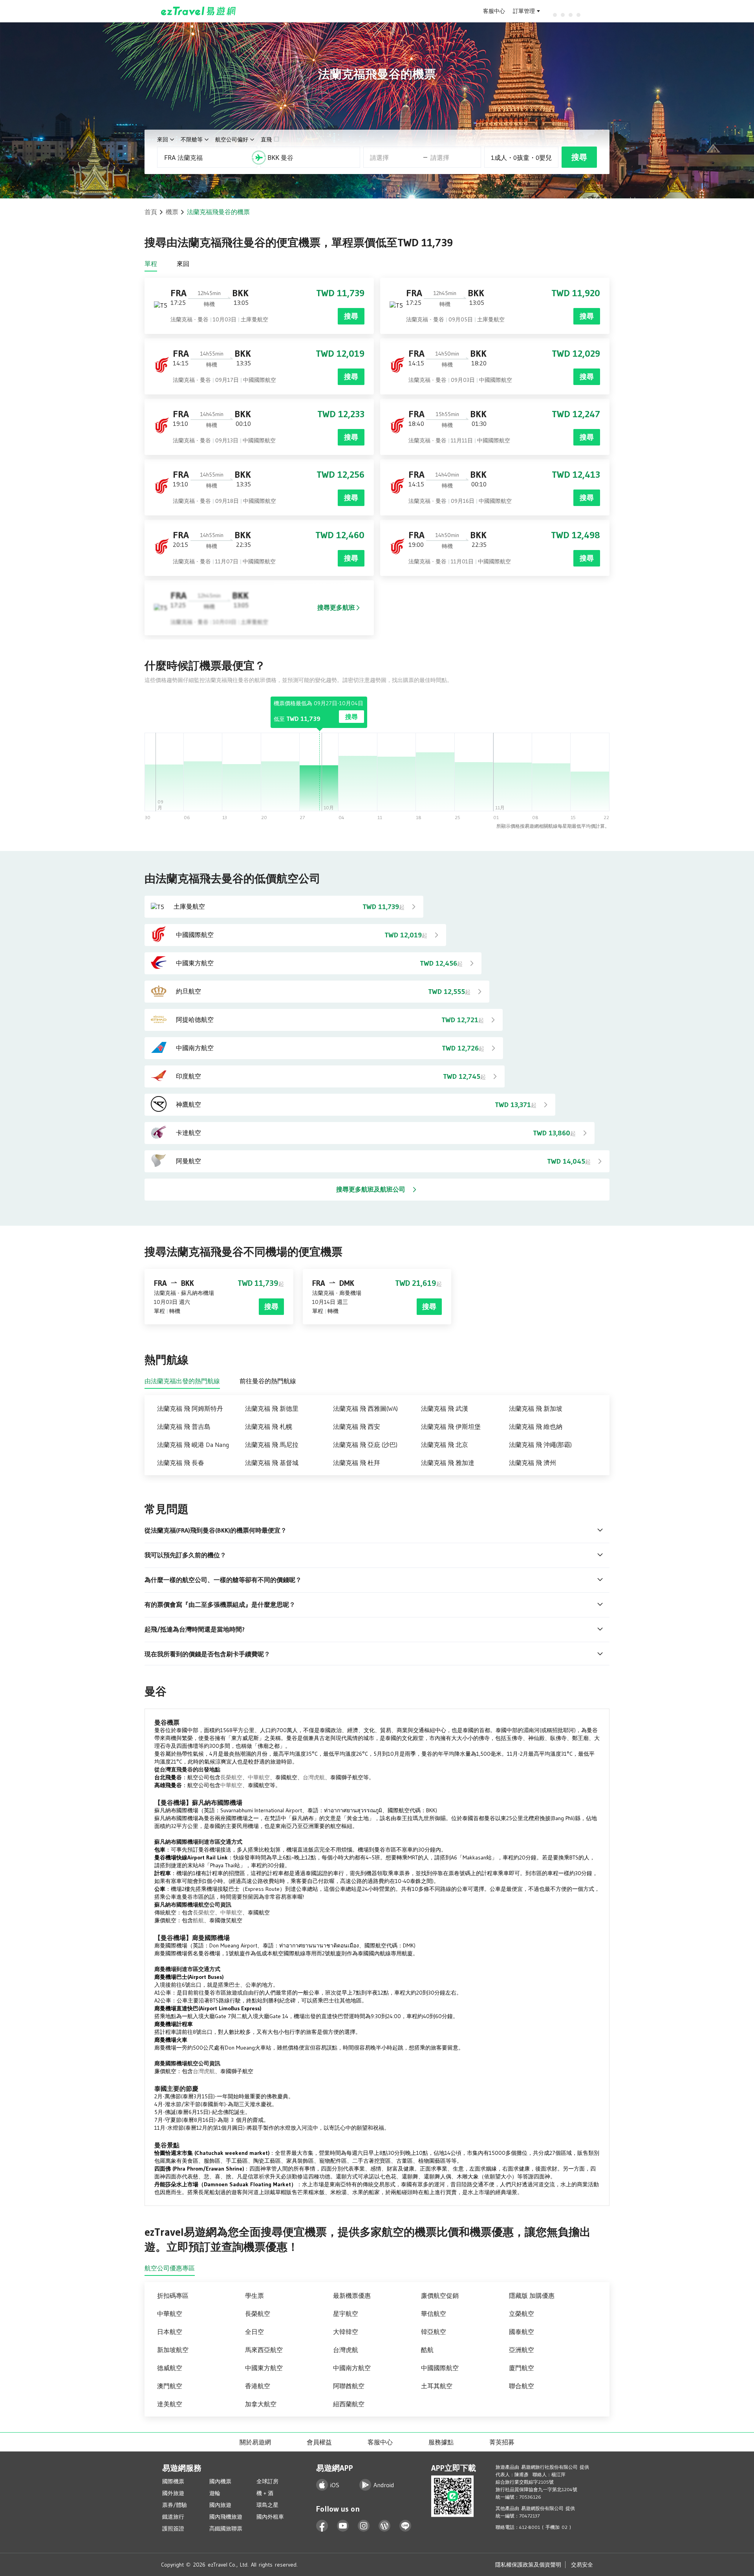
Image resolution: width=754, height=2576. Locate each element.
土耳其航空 (437, 2386)
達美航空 (170, 2404)
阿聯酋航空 (349, 2386)
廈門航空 (522, 2368)
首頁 (151, 212)
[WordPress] (385, 2526)
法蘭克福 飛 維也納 (536, 1426)
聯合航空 (522, 2386)
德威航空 (170, 2368)
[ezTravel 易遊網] (199, 11)
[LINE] (405, 2526)
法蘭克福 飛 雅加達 (448, 1463)
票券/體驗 (175, 2505)
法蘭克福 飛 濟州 (533, 1463)
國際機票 (173, 2481)
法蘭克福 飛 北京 (445, 1445)
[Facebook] (322, 2526)
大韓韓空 (346, 2332)
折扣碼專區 (173, 2295)
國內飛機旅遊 (226, 2517)
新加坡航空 (173, 2350)
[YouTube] (343, 2526)
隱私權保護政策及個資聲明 (528, 2565)
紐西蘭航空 (349, 2404)
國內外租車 (270, 2517)
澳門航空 (170, 2386)
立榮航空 (522, 2314)
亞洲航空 (522, 2350)
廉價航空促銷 (440, 2295)
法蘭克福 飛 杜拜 (357, 1463)
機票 (172, 212)
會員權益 (319, 2442)
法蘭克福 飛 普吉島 (184, 1426)
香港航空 (258, 2386)
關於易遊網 (255, 2442)
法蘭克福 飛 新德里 (272, 1408)
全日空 (254, 2332)
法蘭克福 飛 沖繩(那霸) (540, 1445)
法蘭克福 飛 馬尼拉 (272, 1445)
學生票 (254, 2295)
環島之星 (267, 2505)
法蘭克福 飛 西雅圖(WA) (365, 1408)
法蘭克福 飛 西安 (357, 1426)
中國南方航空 (352, 2368)
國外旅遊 (173, 2493)
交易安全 (582, 2565)
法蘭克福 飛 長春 (181, 1463)
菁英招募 (502, 2442)
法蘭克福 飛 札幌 (269, 1426)
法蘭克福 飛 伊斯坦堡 (451, 1426)
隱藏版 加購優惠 (532, 2295)
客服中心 (494, 11)
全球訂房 (267, 2481)
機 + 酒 (265, 2493)
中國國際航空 (440, 2368)
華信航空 (434, 2314)
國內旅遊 (220, 2505)
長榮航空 (231, 1777)
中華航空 (259, 1777)
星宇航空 (346, 2314)
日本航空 (170, 2332)
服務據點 (441, 2442)
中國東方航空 (264, 2368)
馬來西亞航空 (264, 2350)
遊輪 (215, 2493)
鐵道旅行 (173, 2517)
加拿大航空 (261, 2404)
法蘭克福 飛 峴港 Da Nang (193, 1445)
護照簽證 (173, 2528)
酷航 (198, 1920)
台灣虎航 (314, 1777)
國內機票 (220, 2481)
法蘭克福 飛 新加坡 (536, 1408)
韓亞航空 (434, 2332)
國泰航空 (522, 2332)
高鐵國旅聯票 (226, 2528)
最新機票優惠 (352, 2295)
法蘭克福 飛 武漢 (445, 1408)
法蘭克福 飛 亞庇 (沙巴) (365, 1445)
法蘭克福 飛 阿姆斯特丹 (190, 1408)
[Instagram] (364, 2526)
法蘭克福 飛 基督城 (272, 1463)
